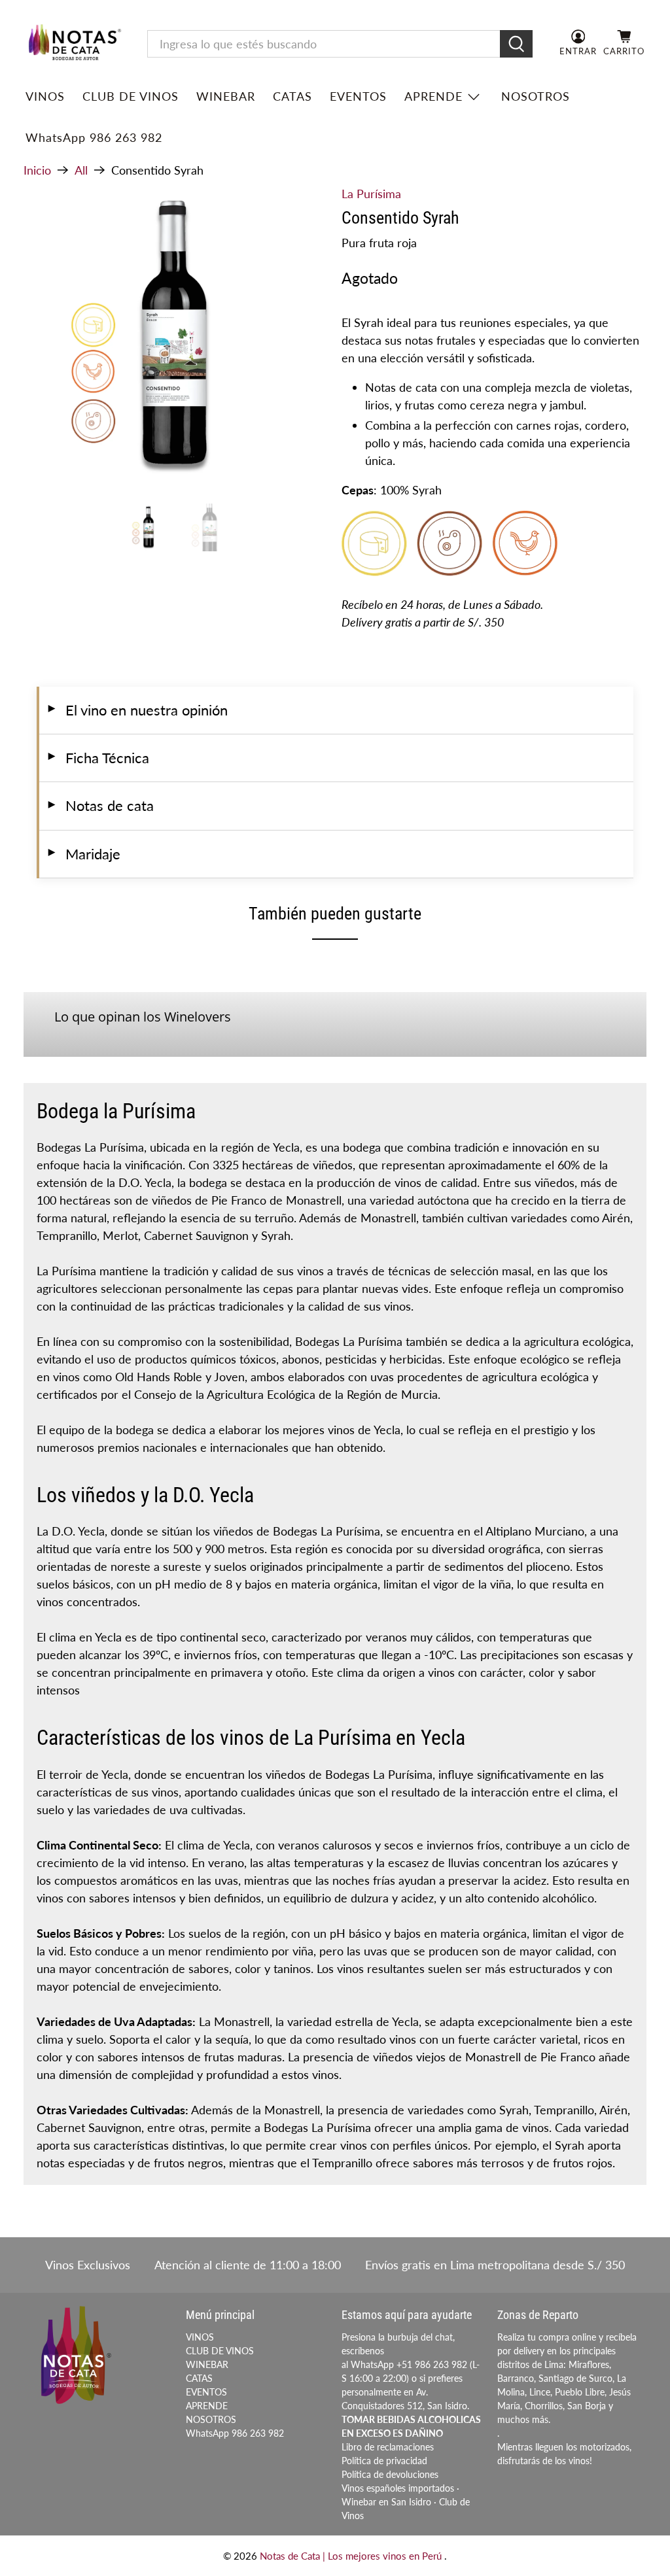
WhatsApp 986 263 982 (94, 137)
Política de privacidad (384, 2461)
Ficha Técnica (97, 758)
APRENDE (433, 96)
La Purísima (371, 194)
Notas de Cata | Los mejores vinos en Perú (352, 2556)
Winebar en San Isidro (386, 2502)
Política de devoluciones (390, 2474)
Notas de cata (100, 806)
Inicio (37, 170)
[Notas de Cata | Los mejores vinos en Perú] (75, 44)
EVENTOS (358, 96)
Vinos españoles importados (398, 2488)
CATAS (292, 96)
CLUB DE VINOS (131, 96)
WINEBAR (226, 96)
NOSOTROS (536, 96)
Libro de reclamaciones (388, 2447)
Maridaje (83, 854)
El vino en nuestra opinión (137, 710)
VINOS (45, 96)
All (81, 170)
